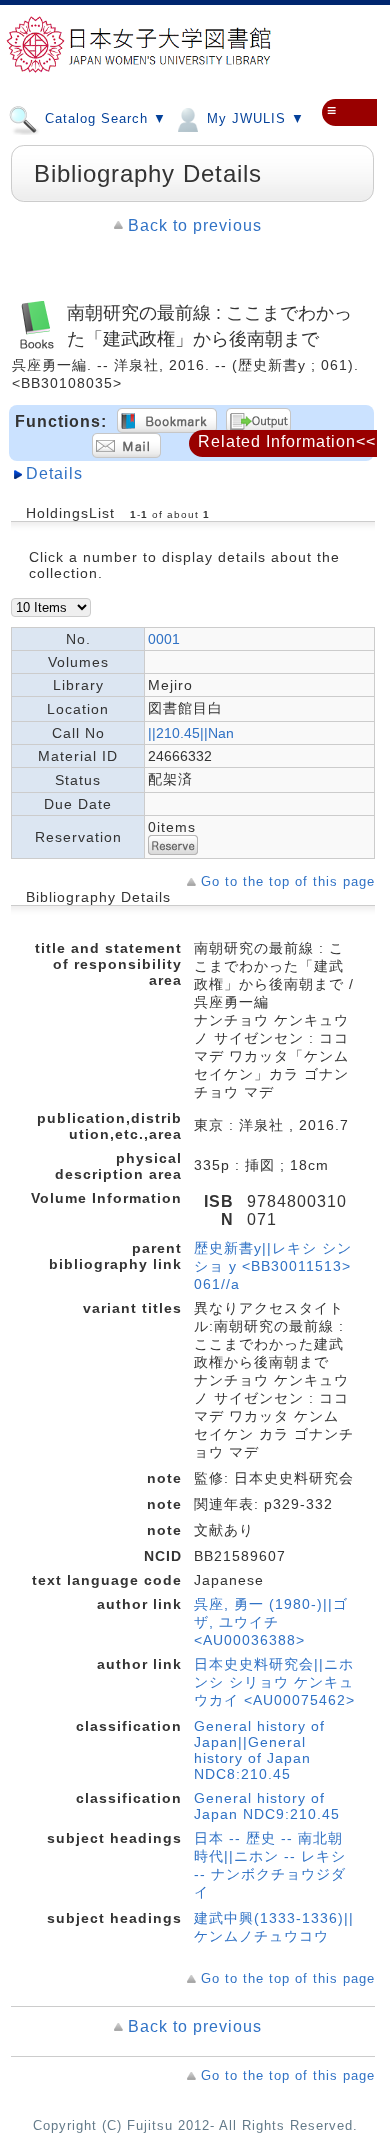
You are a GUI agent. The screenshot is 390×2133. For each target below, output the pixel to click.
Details (54, 473)
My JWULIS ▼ (253, 118)
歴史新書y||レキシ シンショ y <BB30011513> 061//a (273, 1266)
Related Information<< (287, 441)
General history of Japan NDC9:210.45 (267, 1806)
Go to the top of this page (288, 881)
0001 (164, 639)
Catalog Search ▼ (103, 118)
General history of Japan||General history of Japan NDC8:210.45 (259, 1750)
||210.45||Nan (191, 733)
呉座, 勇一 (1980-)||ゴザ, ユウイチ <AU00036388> (271, 1622)
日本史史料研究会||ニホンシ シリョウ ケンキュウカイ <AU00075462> (274, 1682)
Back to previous (195, 225)
